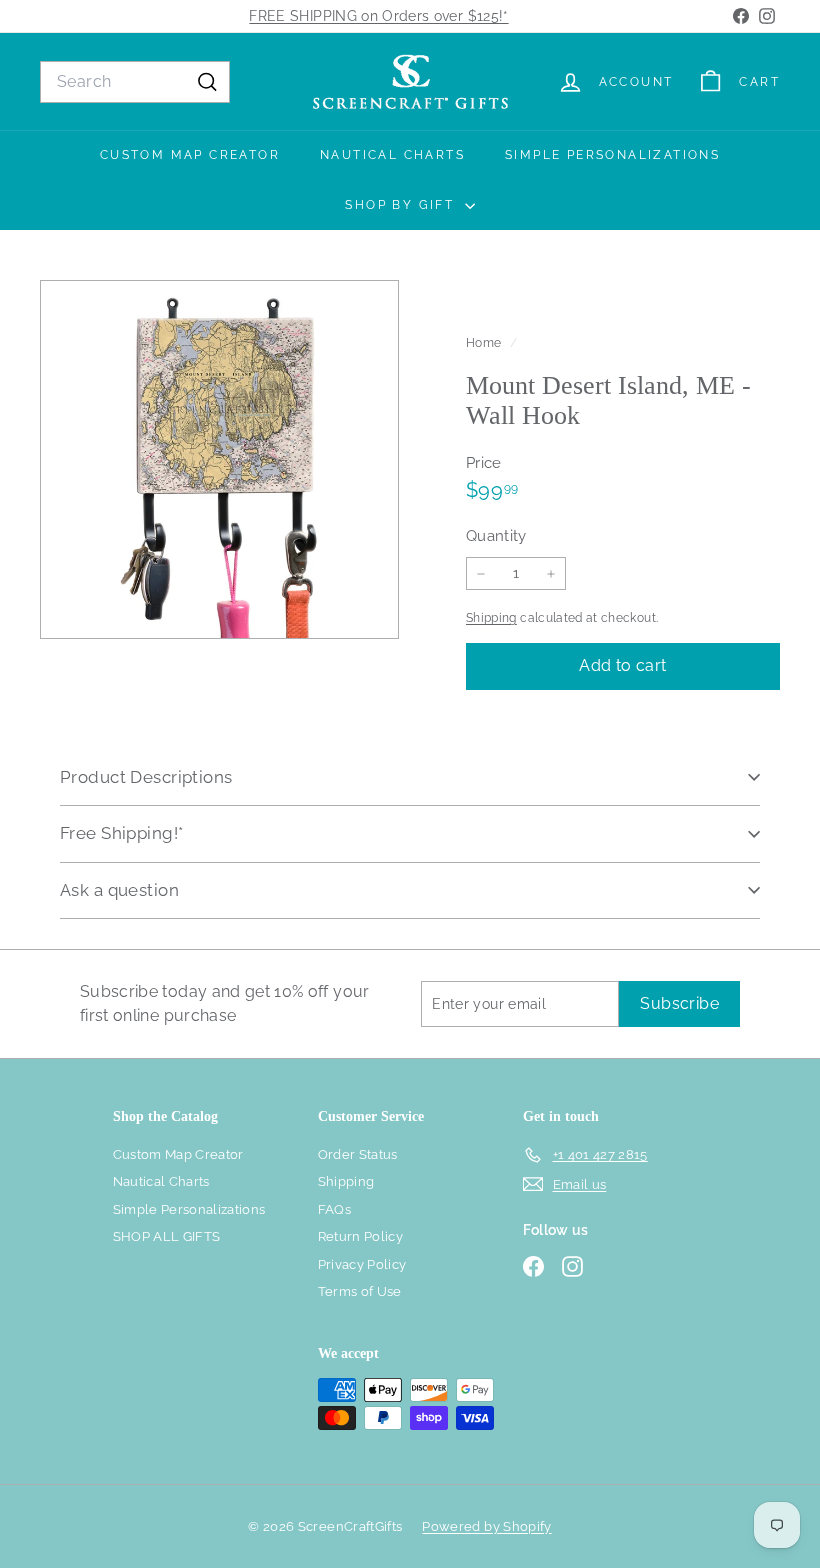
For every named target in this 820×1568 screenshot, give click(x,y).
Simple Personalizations (612, 155)
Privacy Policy (362, 1264)
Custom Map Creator (190, 155)
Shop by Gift (402, 205)
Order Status (358, 1154)
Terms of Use (360, 1291)
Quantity (496, 536)
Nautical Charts (392, 155)
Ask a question (119, 890)
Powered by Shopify (486, 1526)
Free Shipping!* (121, 833)
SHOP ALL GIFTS (167, 1236)
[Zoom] (219, 459)
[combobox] (135, 82)
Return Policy (361, 1236)
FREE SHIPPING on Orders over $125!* (378, 16)
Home (485, 343)
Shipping (491, 618)
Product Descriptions (146, 777)
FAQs (334, 1209)
